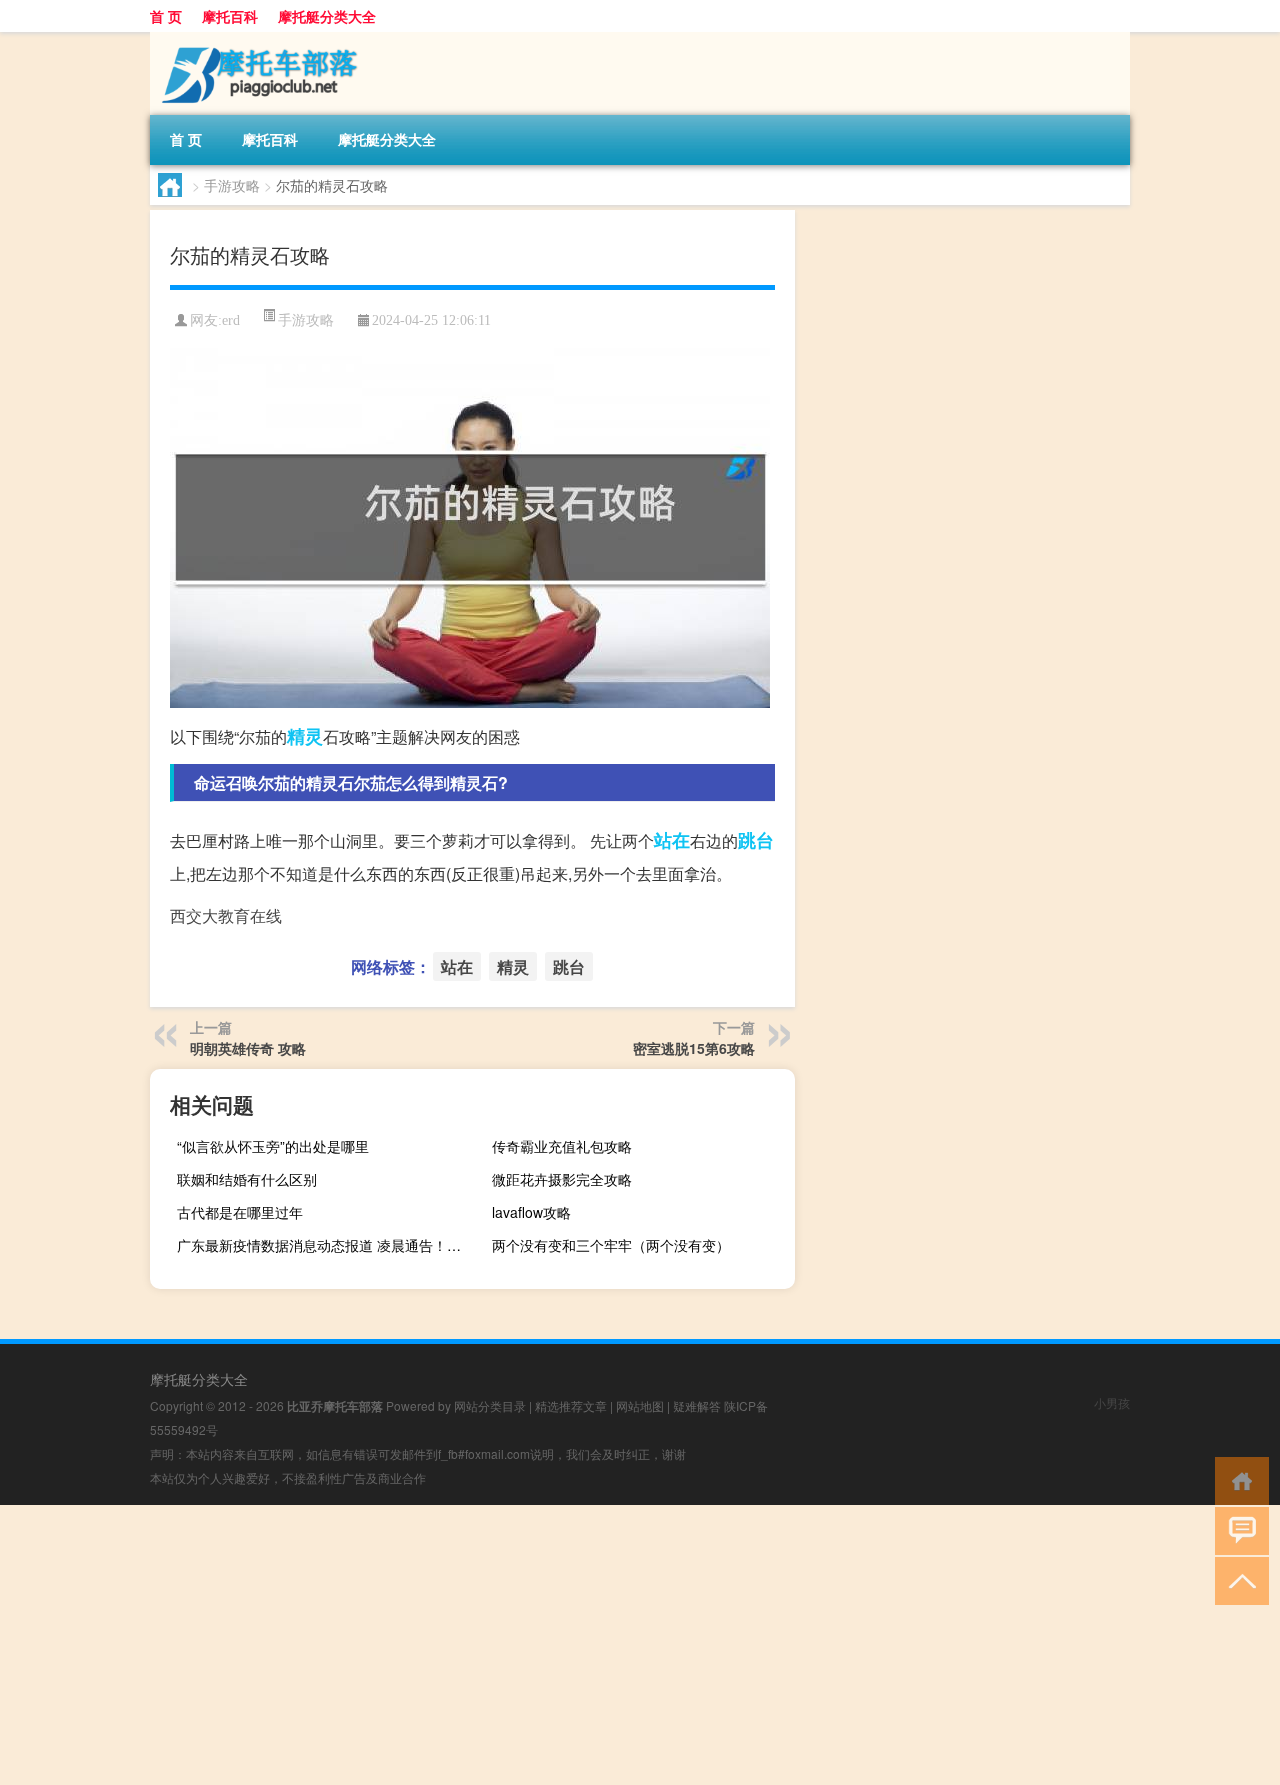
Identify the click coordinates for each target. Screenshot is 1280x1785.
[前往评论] (1237, 1529)
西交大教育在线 (226, 915)
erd (231, 320)
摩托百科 (230, 16)
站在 (672, 840)
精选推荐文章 (571, 1405)
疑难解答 (697, 1405)
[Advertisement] (600, 1645)
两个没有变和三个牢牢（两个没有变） (611, 1245)
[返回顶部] (1237, 1579)
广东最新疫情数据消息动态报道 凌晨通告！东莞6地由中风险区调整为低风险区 (326, 1245)
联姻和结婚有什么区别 (247, 1179)
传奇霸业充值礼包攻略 (562, 1146)
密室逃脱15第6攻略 (694, 1048)
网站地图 (640, 1405)
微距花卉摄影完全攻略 (562, 1179)
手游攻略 (232, 185)
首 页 (166, 16)
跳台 (756, 840)
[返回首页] (1237, 1479)
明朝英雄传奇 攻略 (248, 1048)
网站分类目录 (490, 1405)
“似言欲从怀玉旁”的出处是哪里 (273, 1146)
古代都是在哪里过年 (240, 1212)
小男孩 (1112, 1402)
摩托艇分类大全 (327, 16)
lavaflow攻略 (531, 1212)
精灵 (305, 736)
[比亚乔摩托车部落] (255, 39)
